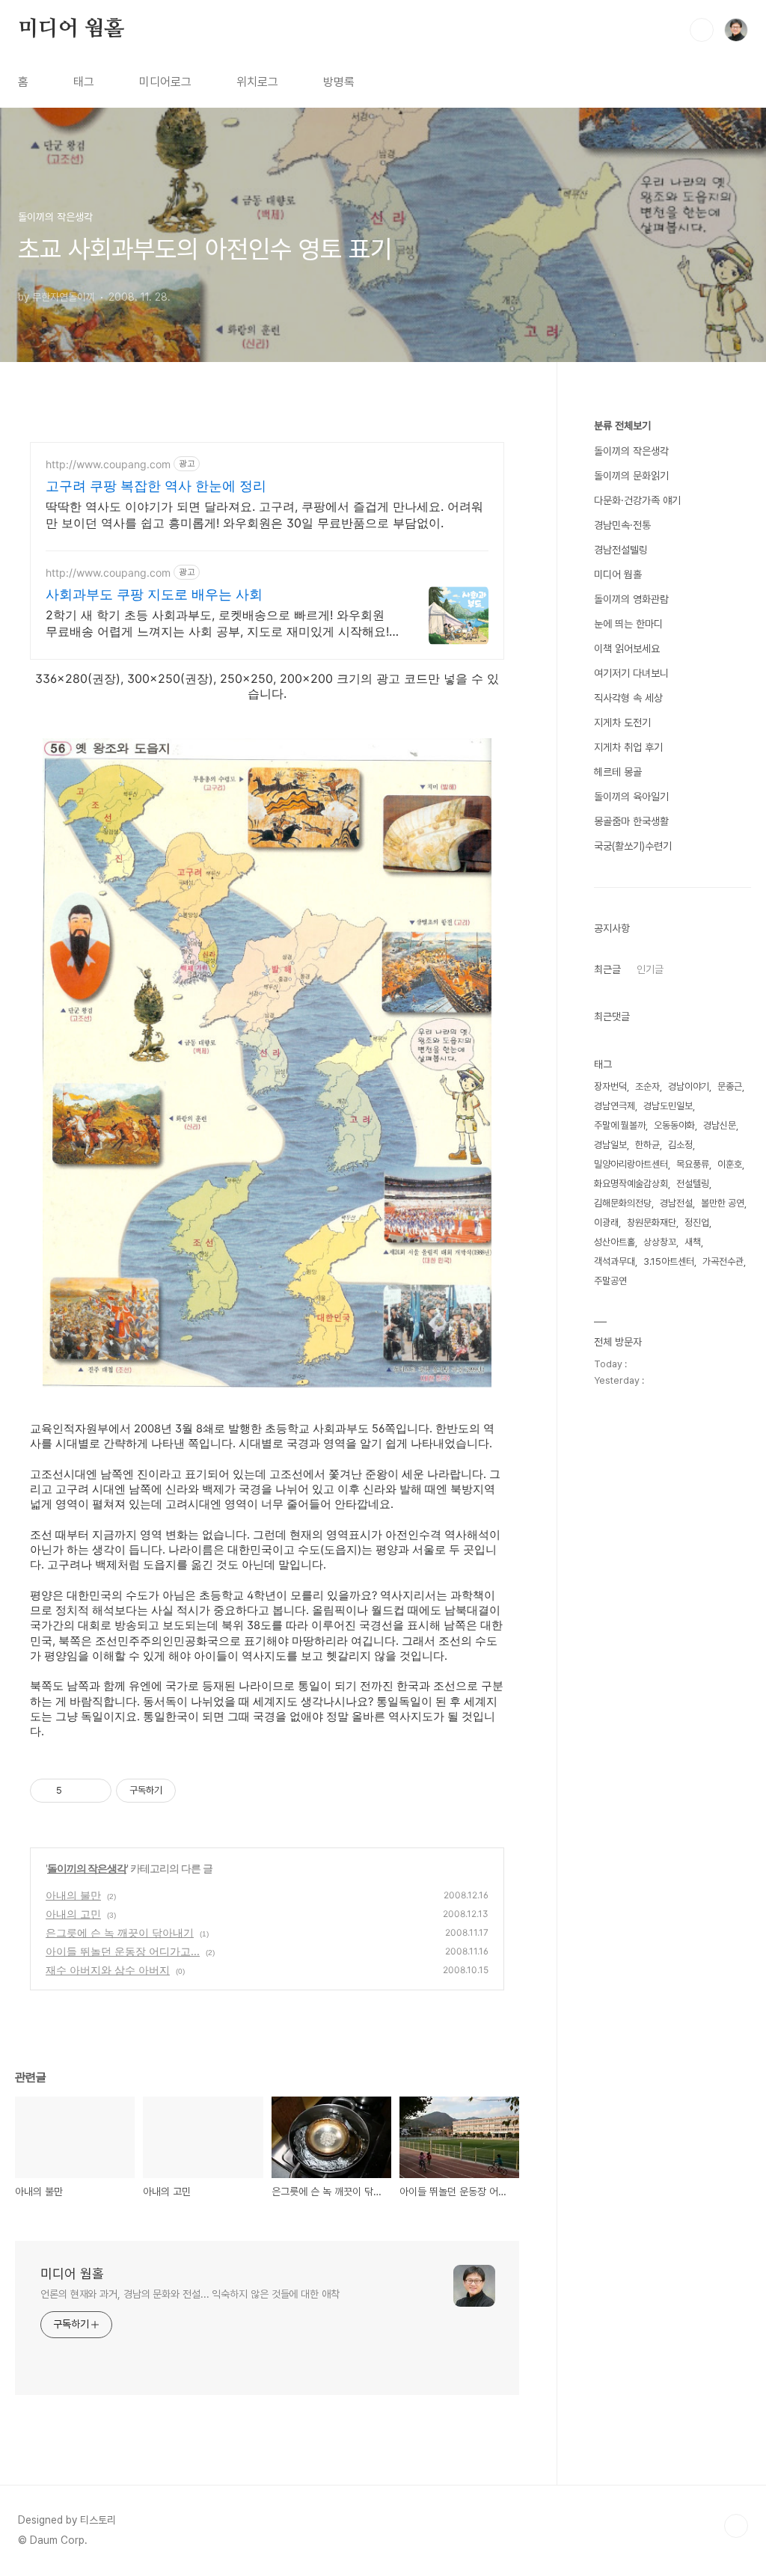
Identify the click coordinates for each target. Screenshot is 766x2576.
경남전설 (676, 1203)
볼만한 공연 (723, 1203)
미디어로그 (165, 82)
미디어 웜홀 (71, 29)
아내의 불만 (73, 1895)
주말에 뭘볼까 (620, 1125)
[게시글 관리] (95, 1791)
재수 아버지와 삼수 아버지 (108, 1970)
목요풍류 (693, 1164)
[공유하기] (76, 1791)
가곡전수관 (723, 1261)
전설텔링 (693, 1184)
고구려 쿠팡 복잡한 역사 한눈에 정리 (156, 486)
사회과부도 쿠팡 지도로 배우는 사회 (154, 594)
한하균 (647, 1145)
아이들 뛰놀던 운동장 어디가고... (123, 1951)
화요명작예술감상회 (631, 1184)
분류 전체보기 (622, 426)
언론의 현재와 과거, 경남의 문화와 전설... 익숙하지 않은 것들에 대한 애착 (190, 2294)
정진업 (697, 1223)
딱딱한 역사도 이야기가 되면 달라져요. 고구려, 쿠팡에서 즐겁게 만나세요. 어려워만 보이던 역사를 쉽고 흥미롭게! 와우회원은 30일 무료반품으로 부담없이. (264, 515)
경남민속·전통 (622, 525)
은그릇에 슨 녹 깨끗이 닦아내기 (120, 1932)
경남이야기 (689, 1086)
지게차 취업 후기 (628, 747)
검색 (702, 30)
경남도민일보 (668, 1106)
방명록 (339, 82)
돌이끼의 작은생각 (87, 1868)
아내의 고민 (73, 1914)
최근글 (607, 969)
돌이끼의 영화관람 (631, 599)
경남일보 (610, 1145)
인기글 (650, 969)
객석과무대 (615, 1261)
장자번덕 (610, 1086)
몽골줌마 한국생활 (631, 821)
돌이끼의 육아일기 (631, 797)
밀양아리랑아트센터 (631, 1164)
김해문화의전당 (623, 1203)
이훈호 (730, 1164)
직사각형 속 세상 (628, 698)
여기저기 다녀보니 (631, 673)
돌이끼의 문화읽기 (631, 476)
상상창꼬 (660, 1242)
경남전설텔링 (621, 550)
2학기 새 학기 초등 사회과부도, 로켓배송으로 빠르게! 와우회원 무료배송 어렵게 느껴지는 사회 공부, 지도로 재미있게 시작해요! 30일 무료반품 (217, 623)
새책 (693, 1242)
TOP (736, 2526)
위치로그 (257, 82)
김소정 (680, 1145)
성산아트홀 (615, 1242)
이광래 (606, 1223)
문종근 (730, 1086)
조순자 (647, 1086)
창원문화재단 (652, 1223)
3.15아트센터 (669, 1261)
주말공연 (610, 1281)
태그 (84, 82)
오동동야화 (674, 1125)
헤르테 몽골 (618, 772)
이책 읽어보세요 (627, 648)
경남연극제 (615, 1106)
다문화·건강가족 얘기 (637, 500)
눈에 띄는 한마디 (628, 624)
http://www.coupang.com (108, 464)
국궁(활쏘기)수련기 (633, 846)
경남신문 (720, 1125)
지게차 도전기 (622, 723)
